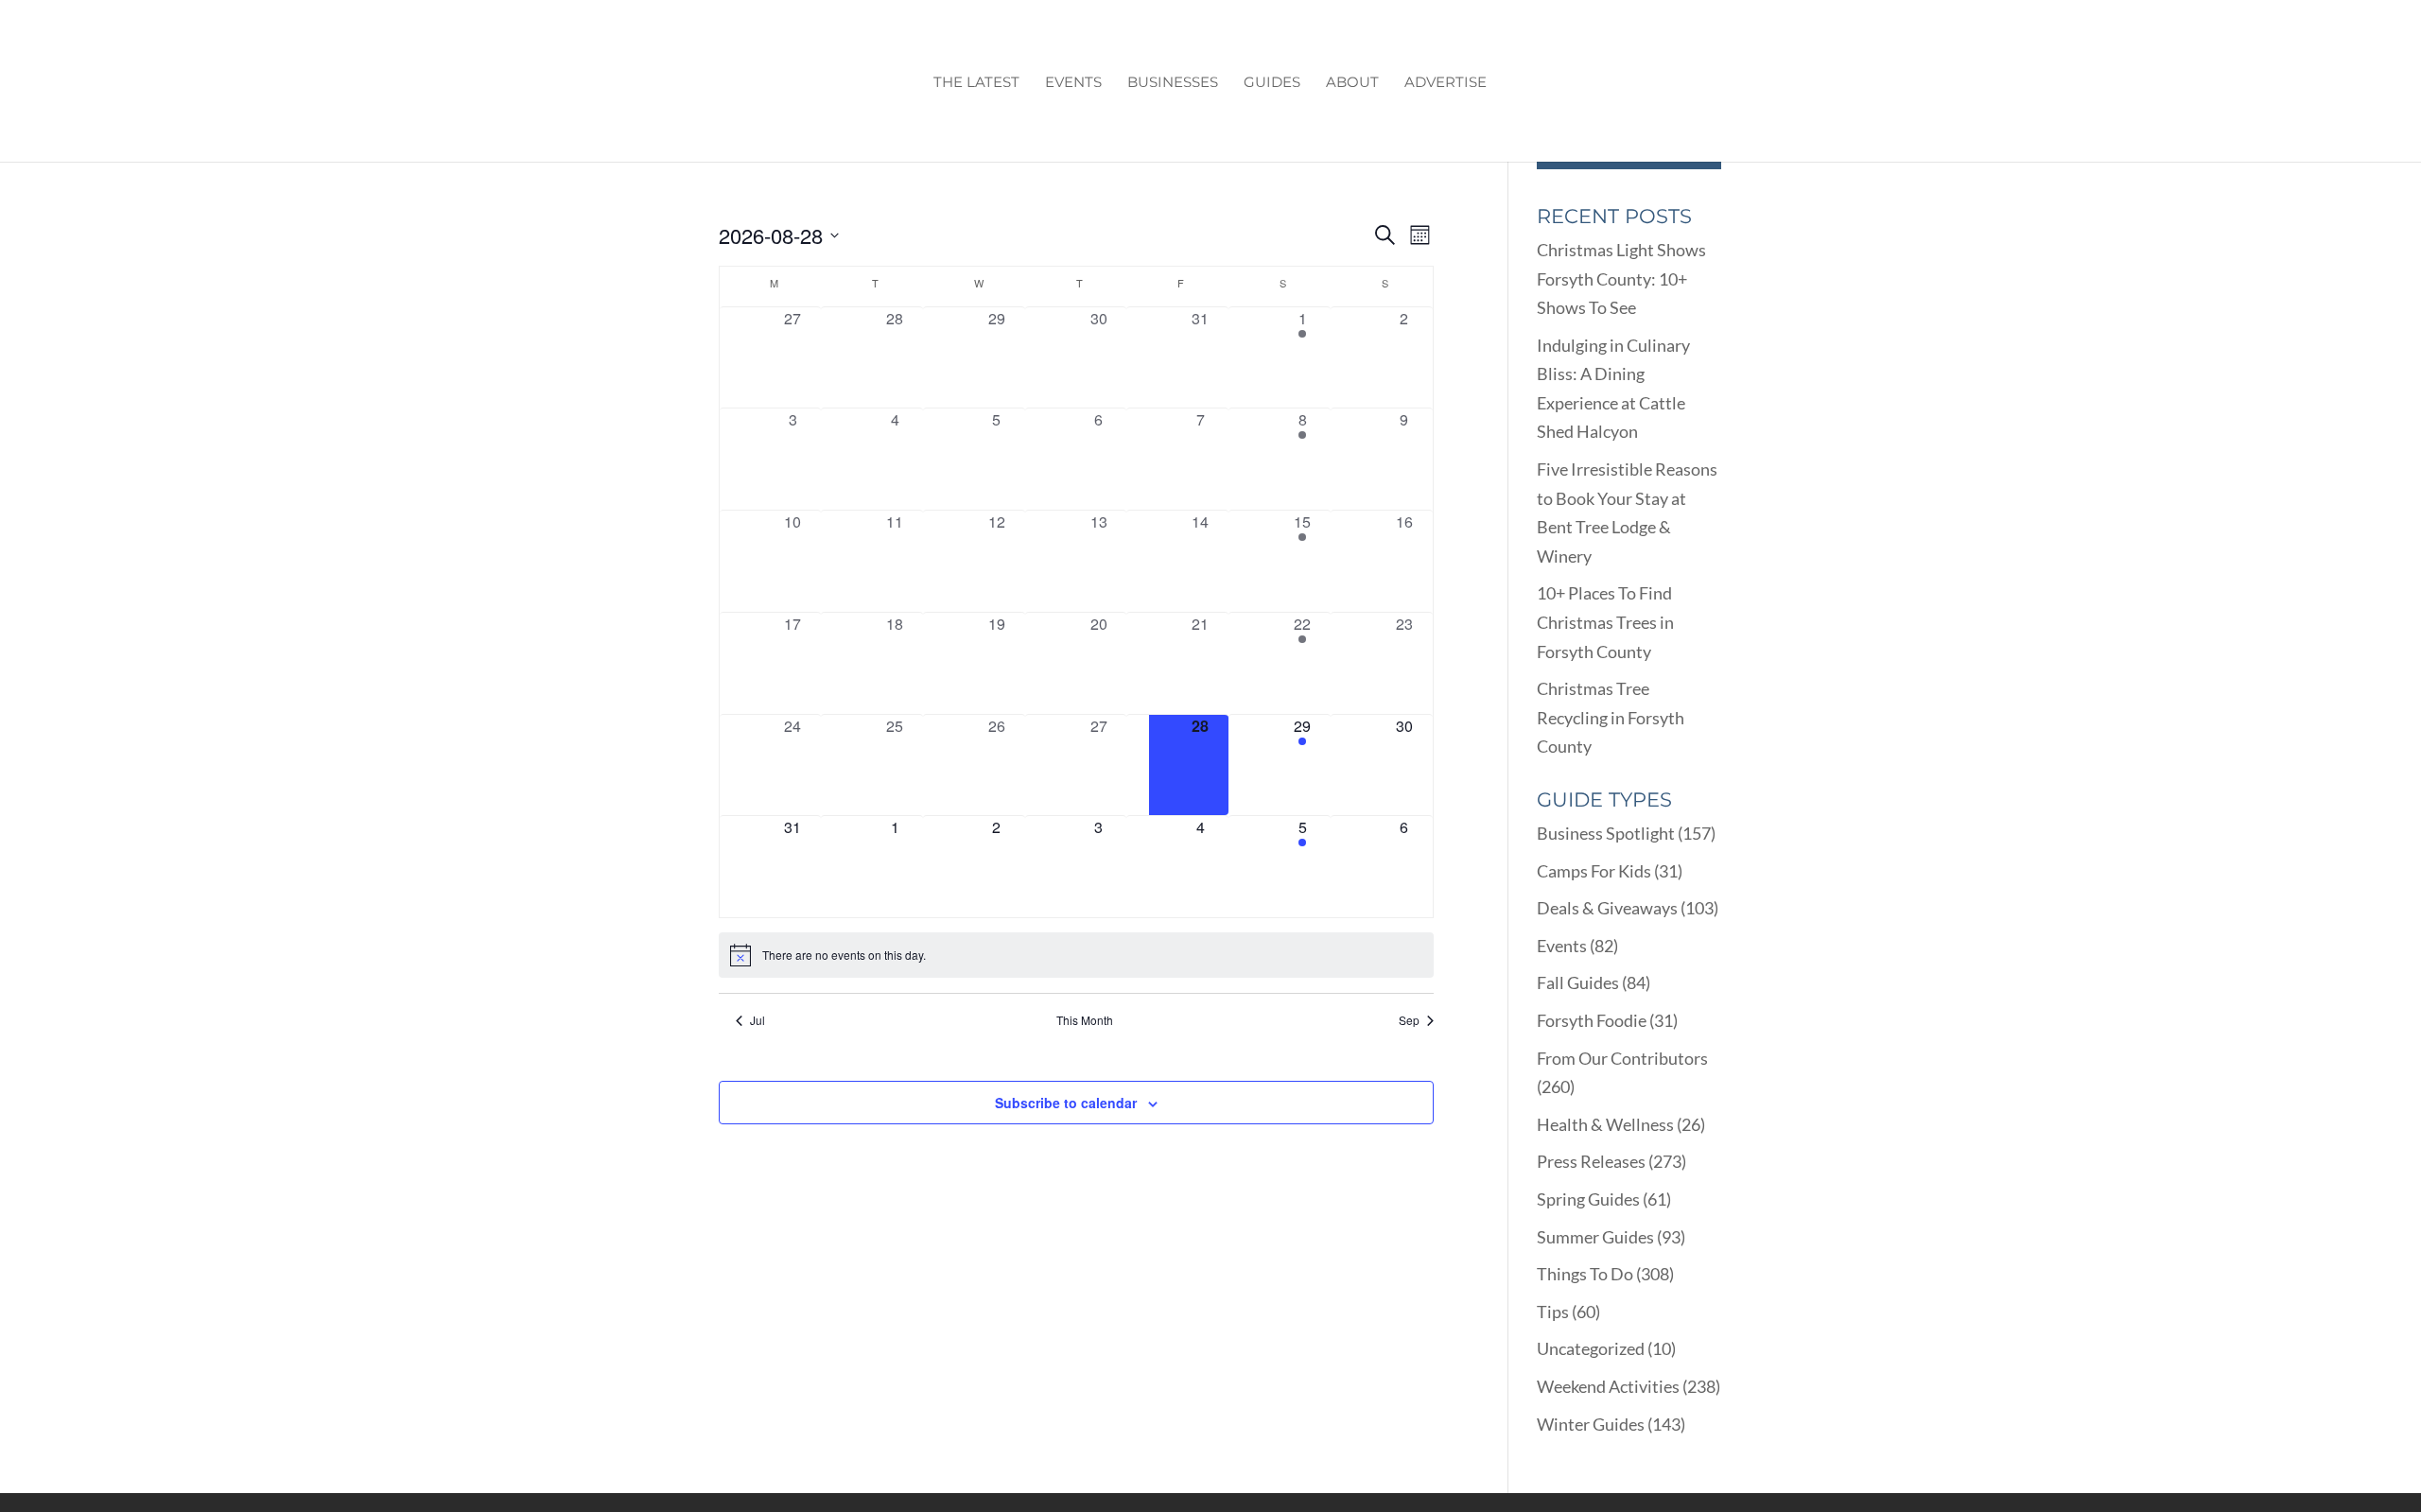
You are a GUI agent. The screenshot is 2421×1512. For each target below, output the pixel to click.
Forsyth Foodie (1592, 1020)
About (1352, 83)
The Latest (976, 83)
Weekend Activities (1608, 1386)
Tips (1553, 1312)
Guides (1272, 83)
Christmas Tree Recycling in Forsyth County (1611, 717)
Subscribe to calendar (1066, 1103)
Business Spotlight (1606, 833)
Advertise (1446, 83)
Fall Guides (1578, 982)
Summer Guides (1595, 1237)
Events (1073, 83)
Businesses (1173, 83)
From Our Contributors (1622, 1058)
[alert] (1076, 955)
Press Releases (1591, 1161)
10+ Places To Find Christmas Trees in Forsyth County (1605, 622)
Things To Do (1585, 1274)
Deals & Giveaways (1607, 908)
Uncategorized (1591, 1348)
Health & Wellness (1605, 1124)
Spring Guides (1588, 1199)
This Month (1085, 1020)
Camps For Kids (1594, 871)
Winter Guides (1591, 1424)
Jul (758, 1020)
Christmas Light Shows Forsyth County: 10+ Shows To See (1621, 278)
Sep (1409, 1020)
